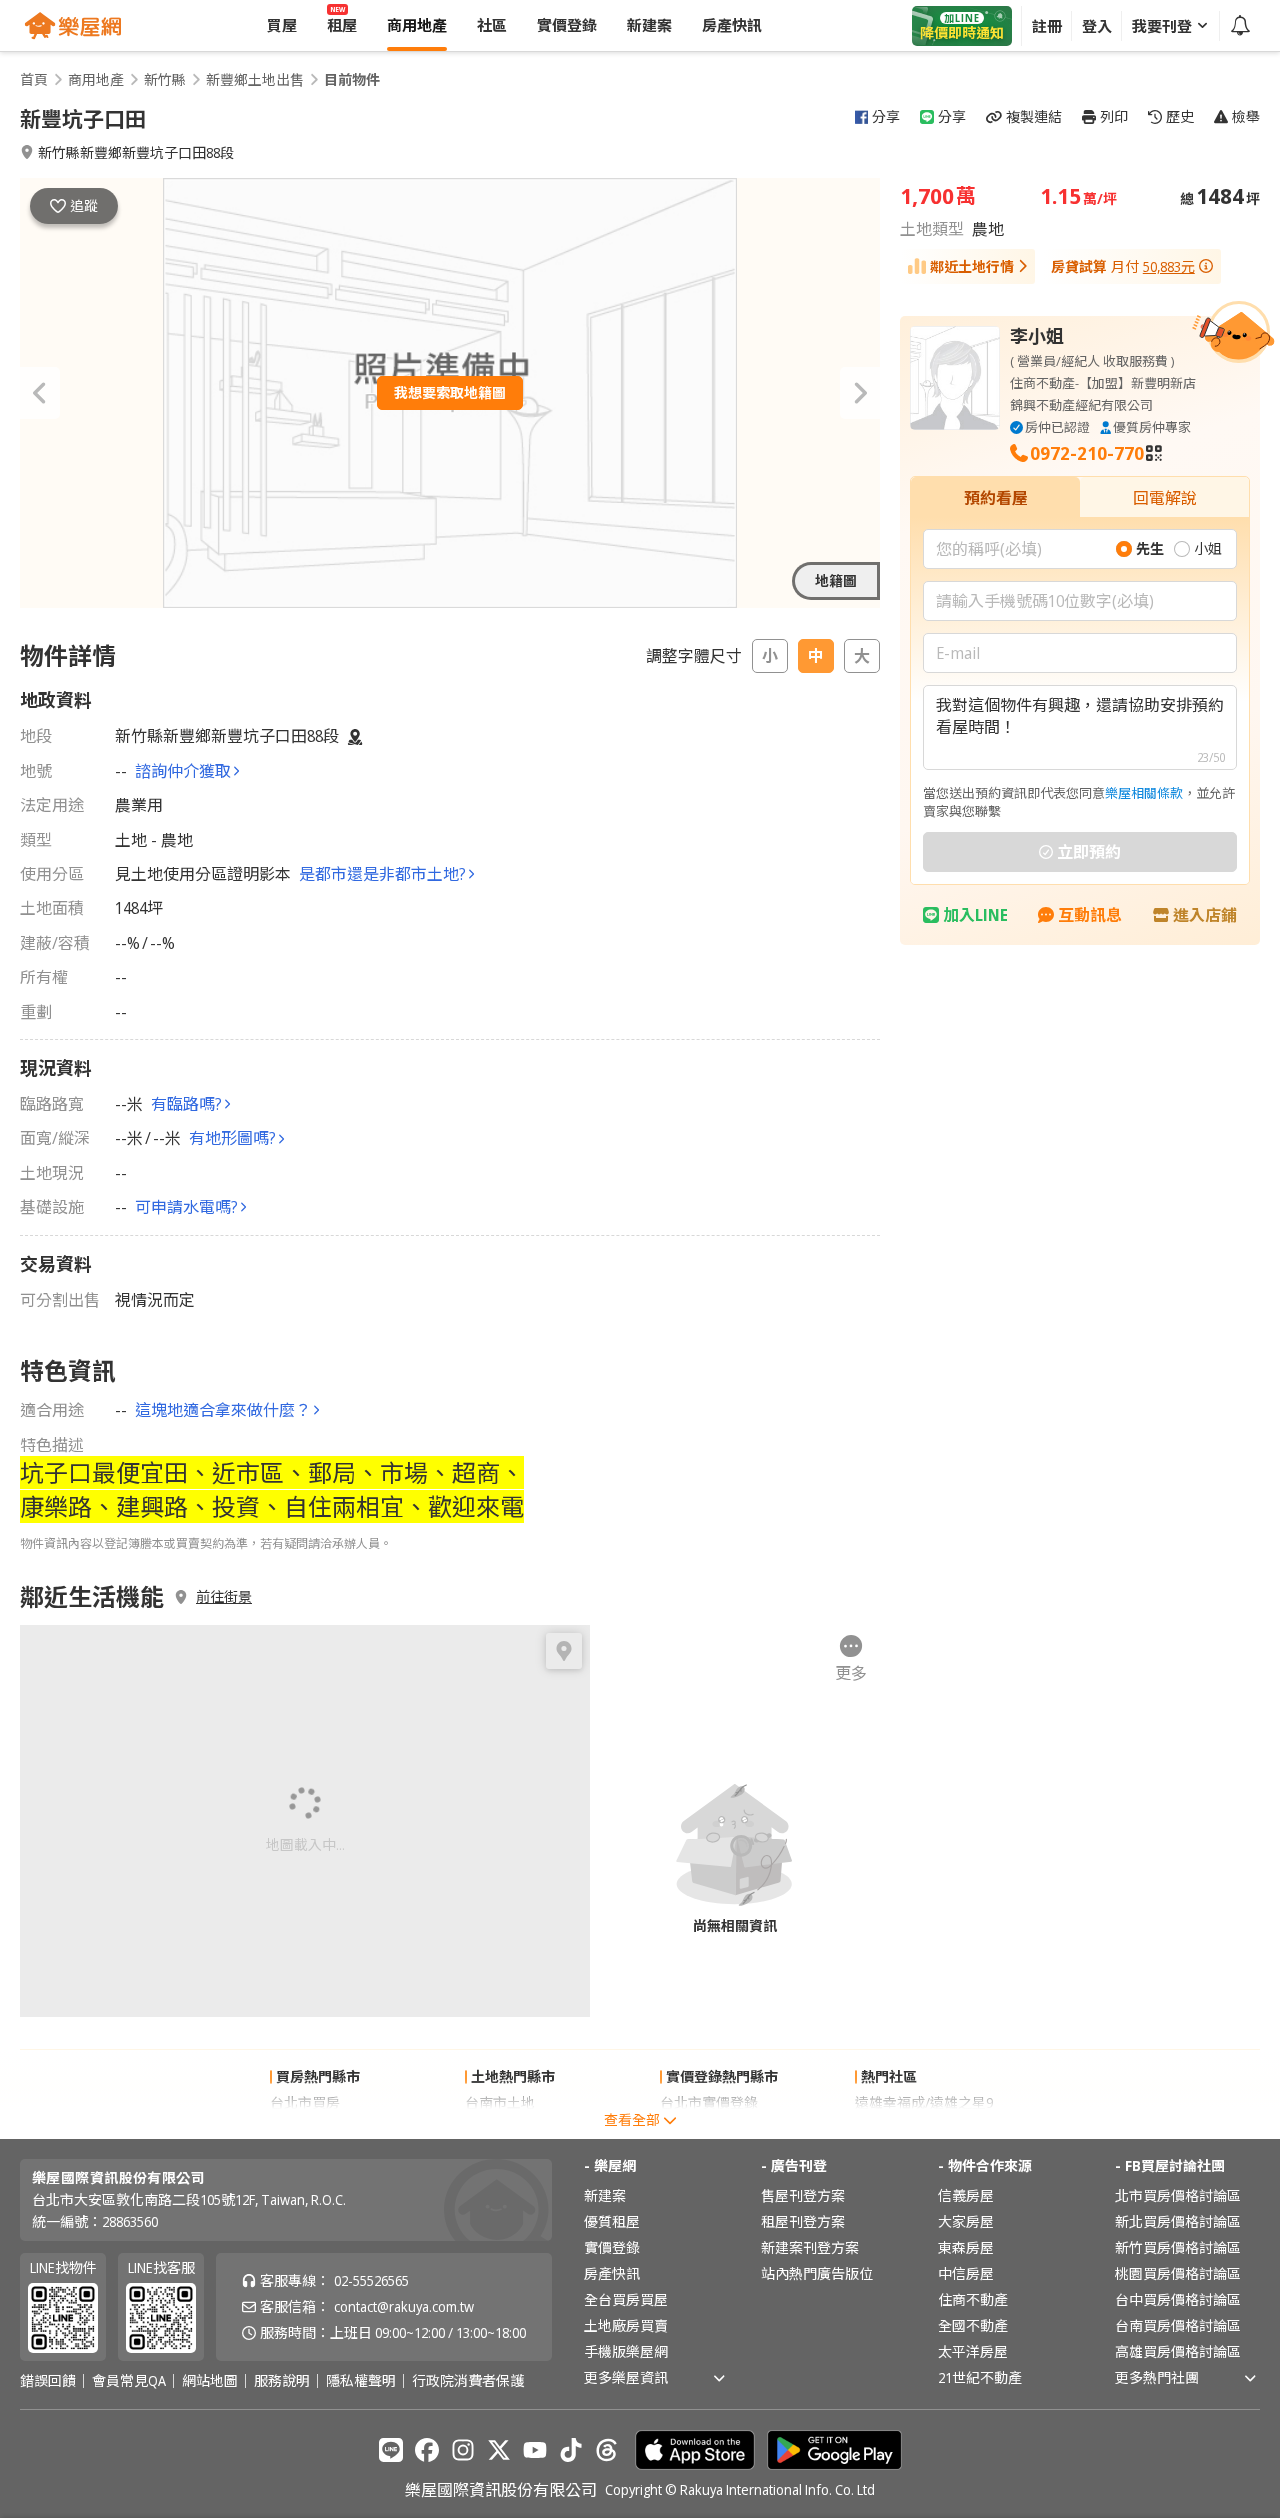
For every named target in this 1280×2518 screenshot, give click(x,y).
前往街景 (224, 1597)
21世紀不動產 (980, 2377)
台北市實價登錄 (709, 2102)
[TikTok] (571, 2450)
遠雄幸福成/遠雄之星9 (924, 2102)
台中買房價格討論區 (1178, 2299)
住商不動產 (973, 2299)
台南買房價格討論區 (1178, 2325)
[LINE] (391, 2450)
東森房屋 (966, 2247)
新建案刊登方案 (810, 2247)
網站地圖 (210, 2381)
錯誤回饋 (48, 2381)
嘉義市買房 (305, 2128)
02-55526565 (371, 2280)
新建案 (605, 2195)
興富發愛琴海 (897, 2128)
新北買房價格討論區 (1178, 2221)
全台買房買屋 (626, 2299)
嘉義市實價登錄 (709, 2128)
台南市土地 (500, 2102)
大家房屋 (966, 2221)
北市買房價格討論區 (1178, 2195)
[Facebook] (427, 2450)
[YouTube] (535, 2450)
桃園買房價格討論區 (1178, 2273)
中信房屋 (966, 2273)
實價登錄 (612, 2247)
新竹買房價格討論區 (1178, 2247)
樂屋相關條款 (1144, 793)
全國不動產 (973, 2325)
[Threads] (607, 2450)
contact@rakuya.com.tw (404, 2306)
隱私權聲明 (361, 2381)
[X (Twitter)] (499, 2450)
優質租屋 (612, 2221)
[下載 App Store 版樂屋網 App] (695, 2450)
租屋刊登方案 (803, 2221)
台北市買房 (305, 2102)
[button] (40, 393)
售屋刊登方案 (803, 2195)
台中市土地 (500, 2128)
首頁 (34, 80)
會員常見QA (129, 2381)
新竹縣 (165, 80)
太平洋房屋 (973, 2351)
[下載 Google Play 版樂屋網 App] (834, 2450)
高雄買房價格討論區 (1178, 2351)
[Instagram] (463, 2450)
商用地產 (96, 80)
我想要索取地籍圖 (450, 392)
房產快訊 (612, 2273)
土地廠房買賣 (626, 2325)
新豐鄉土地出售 (255, 80)
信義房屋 (966, 2195)
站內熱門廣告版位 (817, 2273)
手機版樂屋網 (626, 2351)
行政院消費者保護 (468, 2381)
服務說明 (282, 2381)
